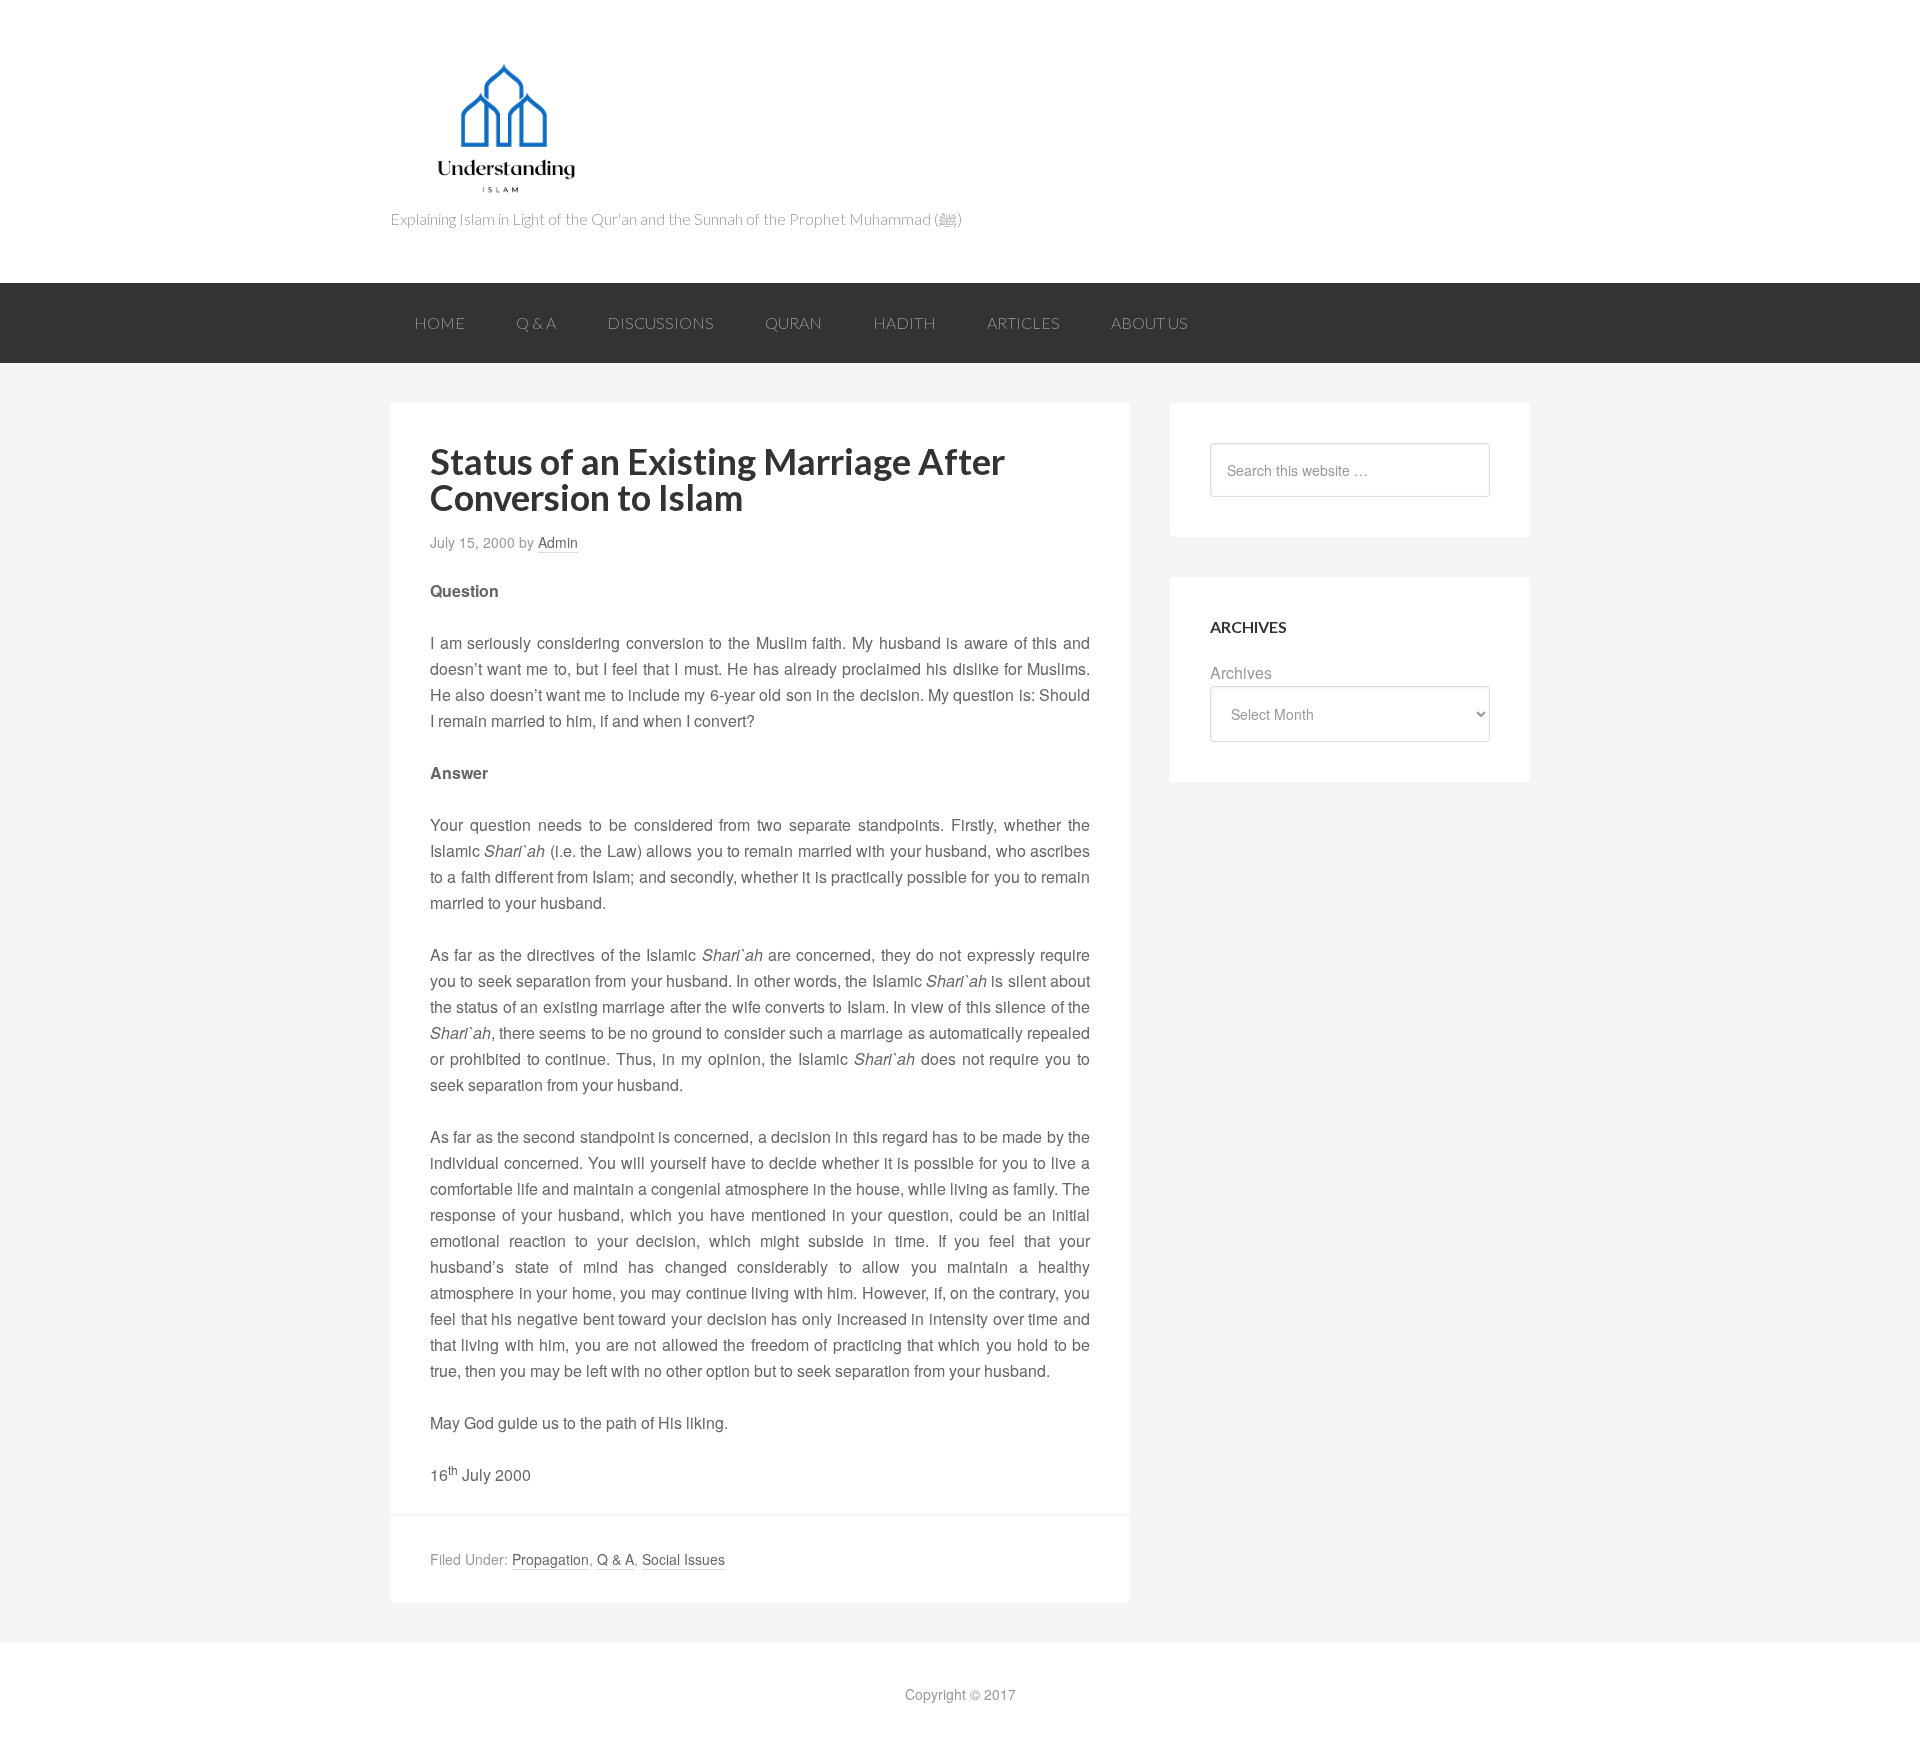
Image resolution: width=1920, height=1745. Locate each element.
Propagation (550, 1559)
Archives (1241, 672)
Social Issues (683, 1559)
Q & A (615, 1559)
